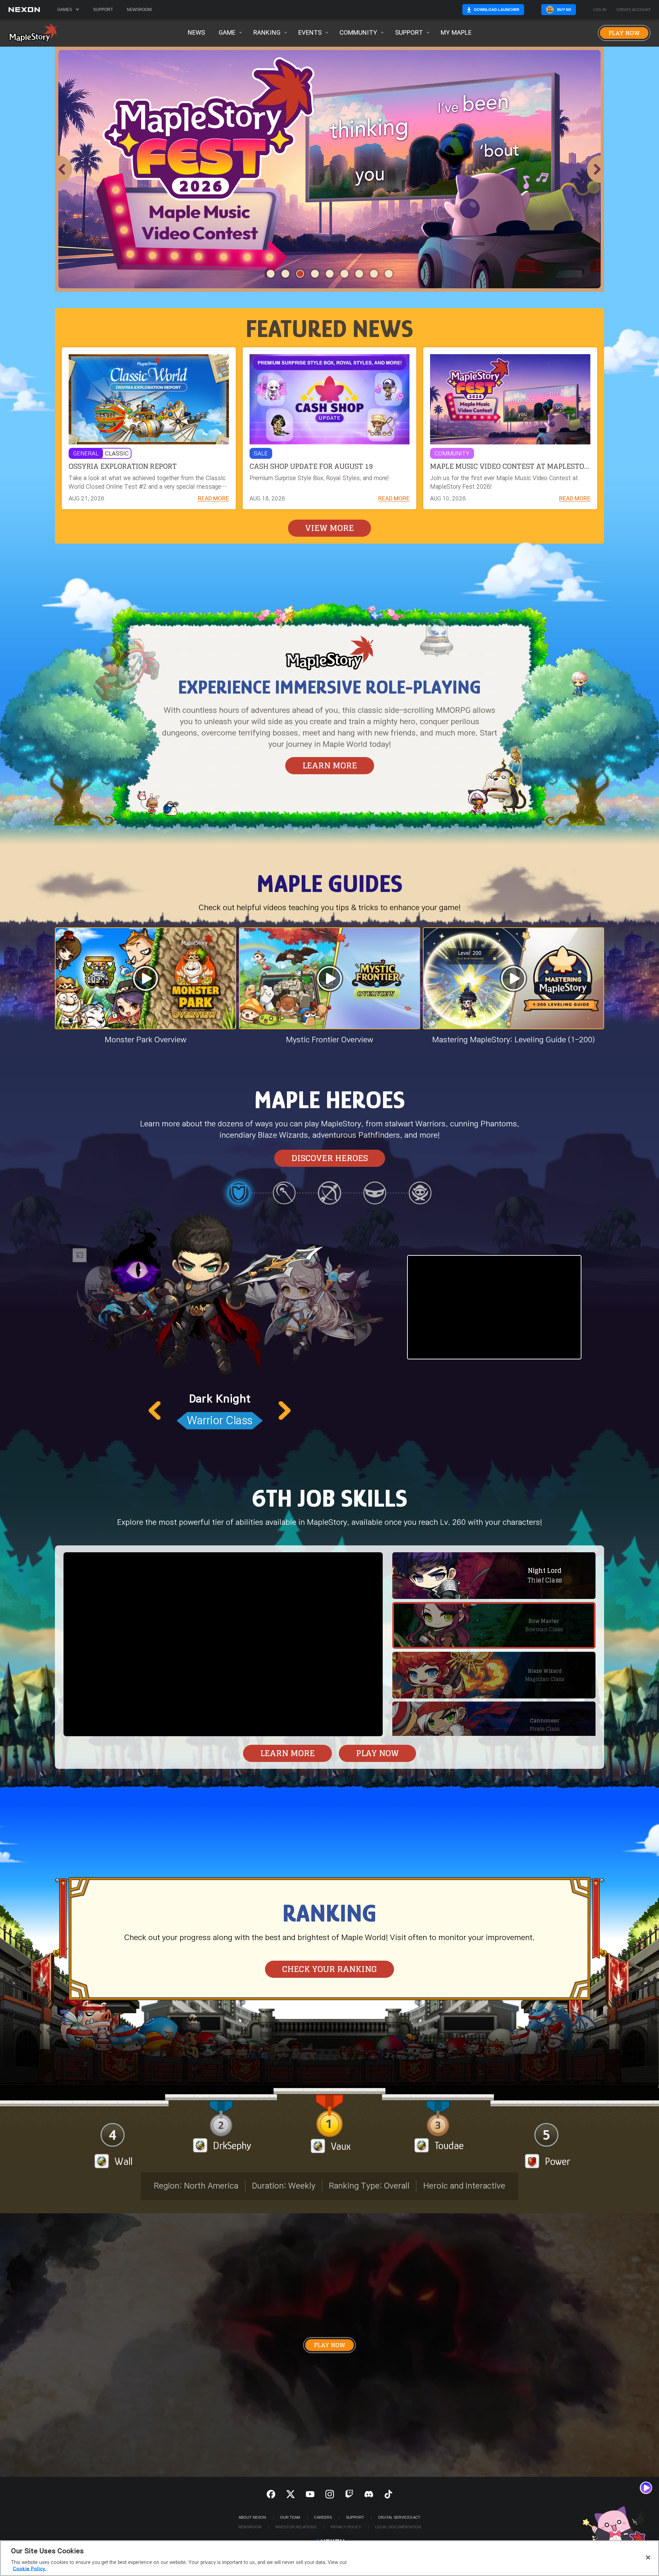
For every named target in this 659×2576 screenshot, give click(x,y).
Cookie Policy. (30, 2569)
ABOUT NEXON (252, 2517)
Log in (600, 10)
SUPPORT (355, 2517)
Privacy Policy (346, 2527)
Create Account (634, 10)
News (196, 33)
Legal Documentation (398, 2527)
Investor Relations (296, 2527)
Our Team (290, 2517)
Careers (323, 2517)
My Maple (456, 33)
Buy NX (564, 10)
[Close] (648, 2557)
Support (103, 10)
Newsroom (139, 10)
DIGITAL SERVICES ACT (399, 2517)
